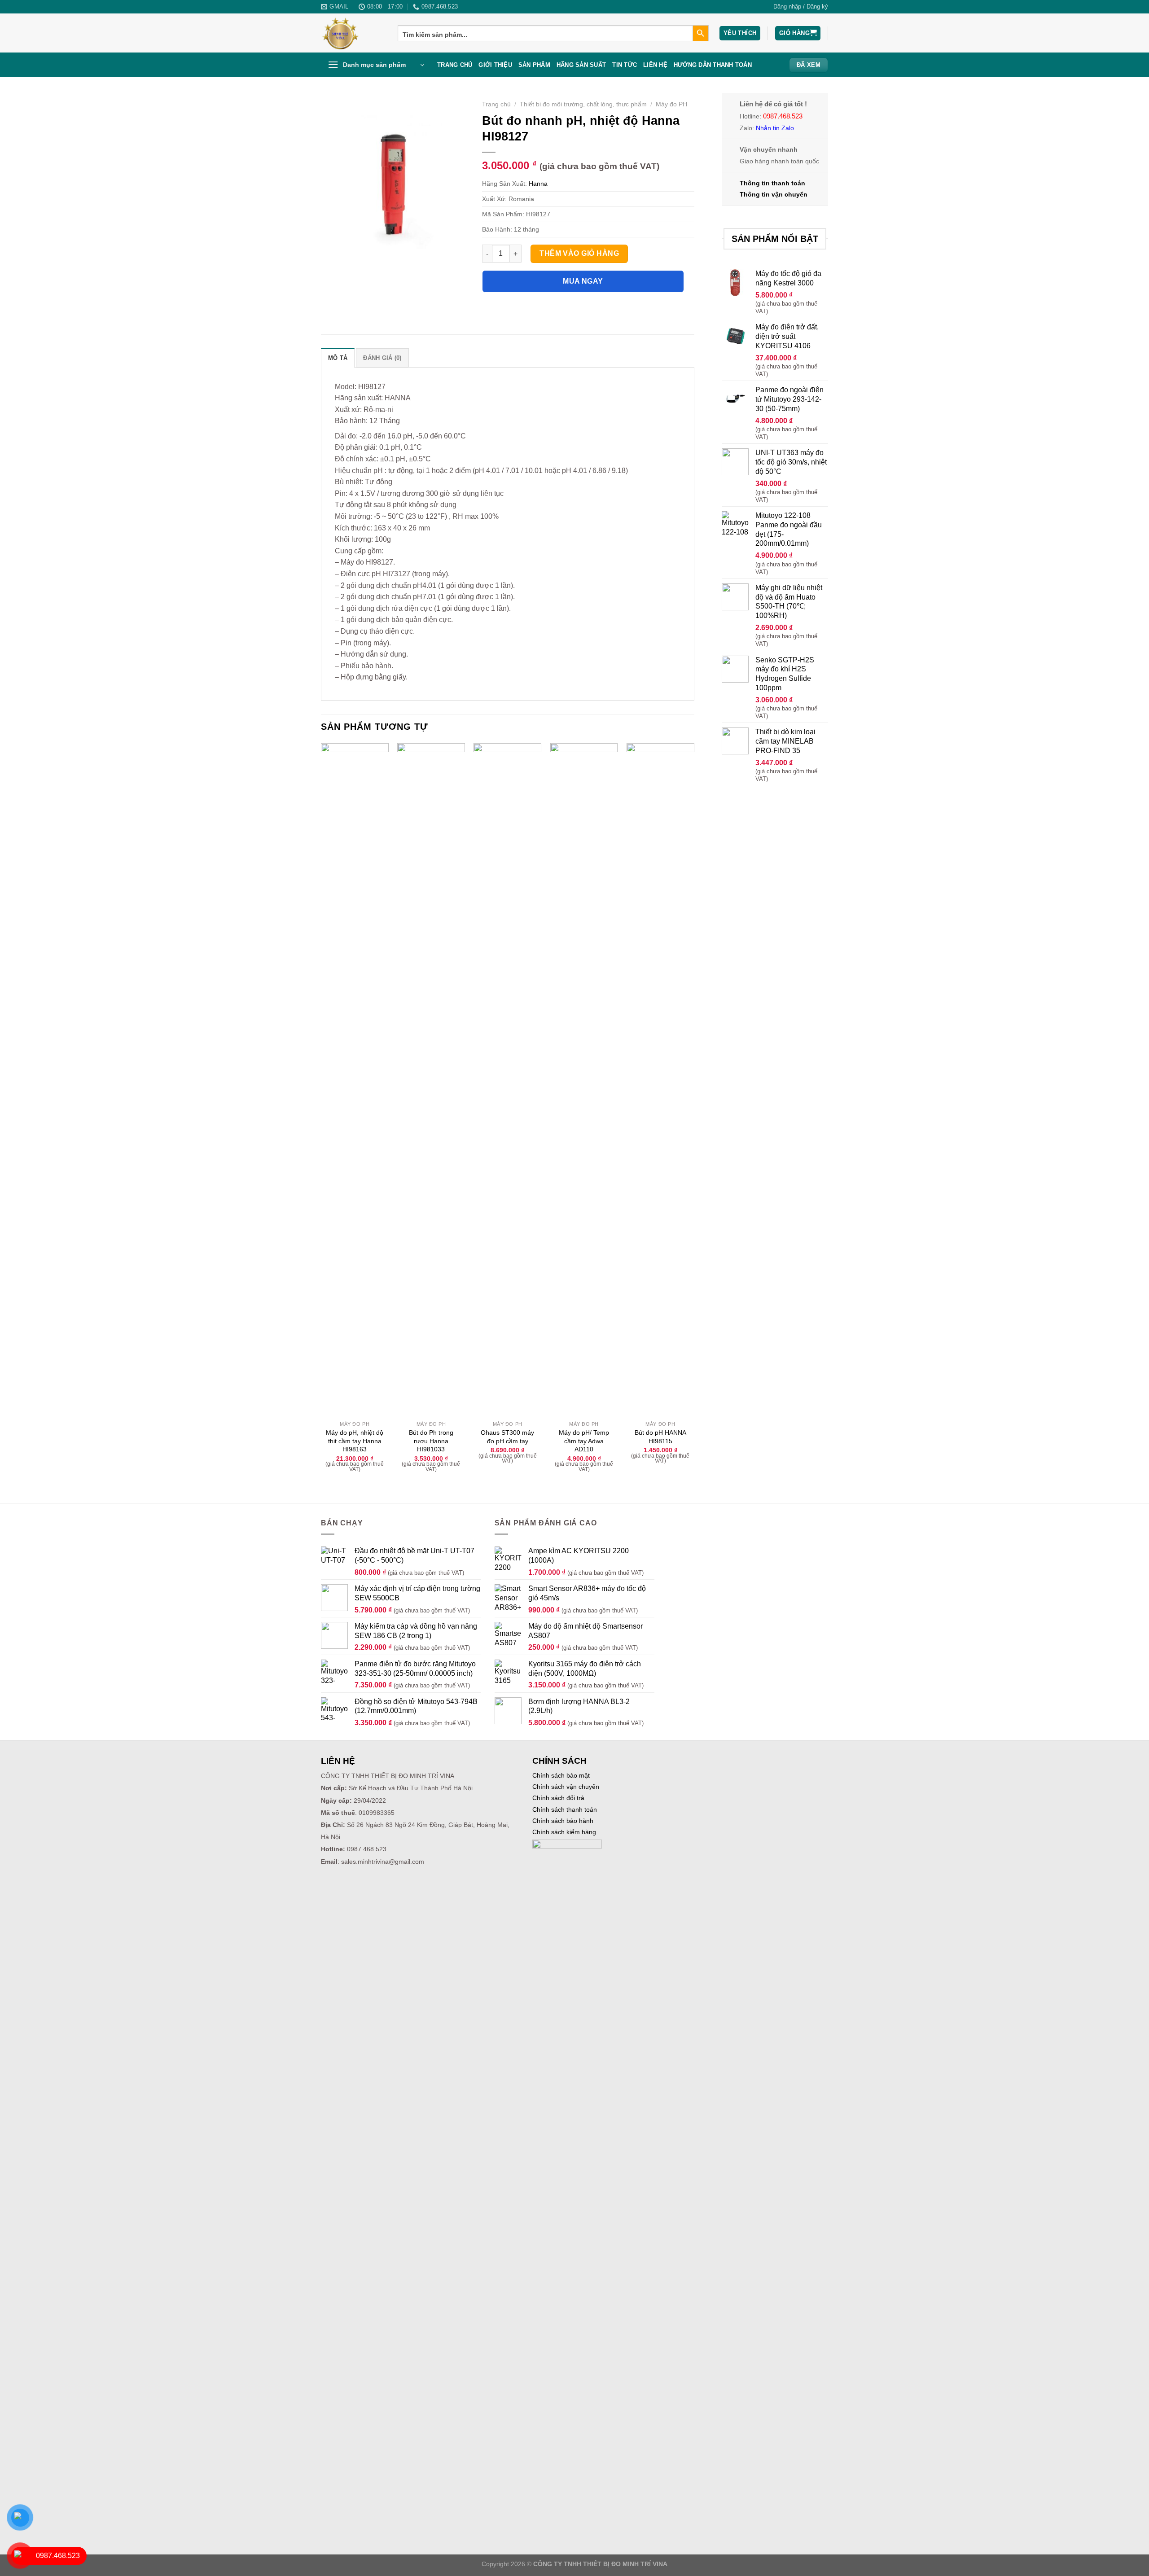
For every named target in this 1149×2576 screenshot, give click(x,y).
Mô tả (338, 358)
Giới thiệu (495, 65)
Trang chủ (455, 65)
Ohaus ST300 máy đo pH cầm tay (507, 1437)
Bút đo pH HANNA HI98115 (660, 1437)
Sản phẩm (534, 65)
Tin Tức (625, 65)
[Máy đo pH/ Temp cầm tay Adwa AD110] (584, 1080)
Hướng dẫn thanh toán (713, 65)
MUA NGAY (583, 281)
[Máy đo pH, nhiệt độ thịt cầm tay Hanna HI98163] (355, 1080)
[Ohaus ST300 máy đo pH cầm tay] (507, 1080)
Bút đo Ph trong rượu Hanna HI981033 (431, 1441)
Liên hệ (655, 65)
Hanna (538, 184)
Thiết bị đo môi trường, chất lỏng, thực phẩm (583, 104)
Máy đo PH (671, 104)
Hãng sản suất (581, 65)
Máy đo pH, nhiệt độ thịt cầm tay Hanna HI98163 (355, 1441)
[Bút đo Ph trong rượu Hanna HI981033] (431, 1080)
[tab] (338, 358)
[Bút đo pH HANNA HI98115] (660, 1080)
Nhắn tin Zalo (775, 128)
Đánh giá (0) (382, 358)
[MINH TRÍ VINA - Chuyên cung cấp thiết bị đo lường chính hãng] (353, 33)
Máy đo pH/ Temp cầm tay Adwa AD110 (584, 1441)
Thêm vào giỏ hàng (579, 253)
